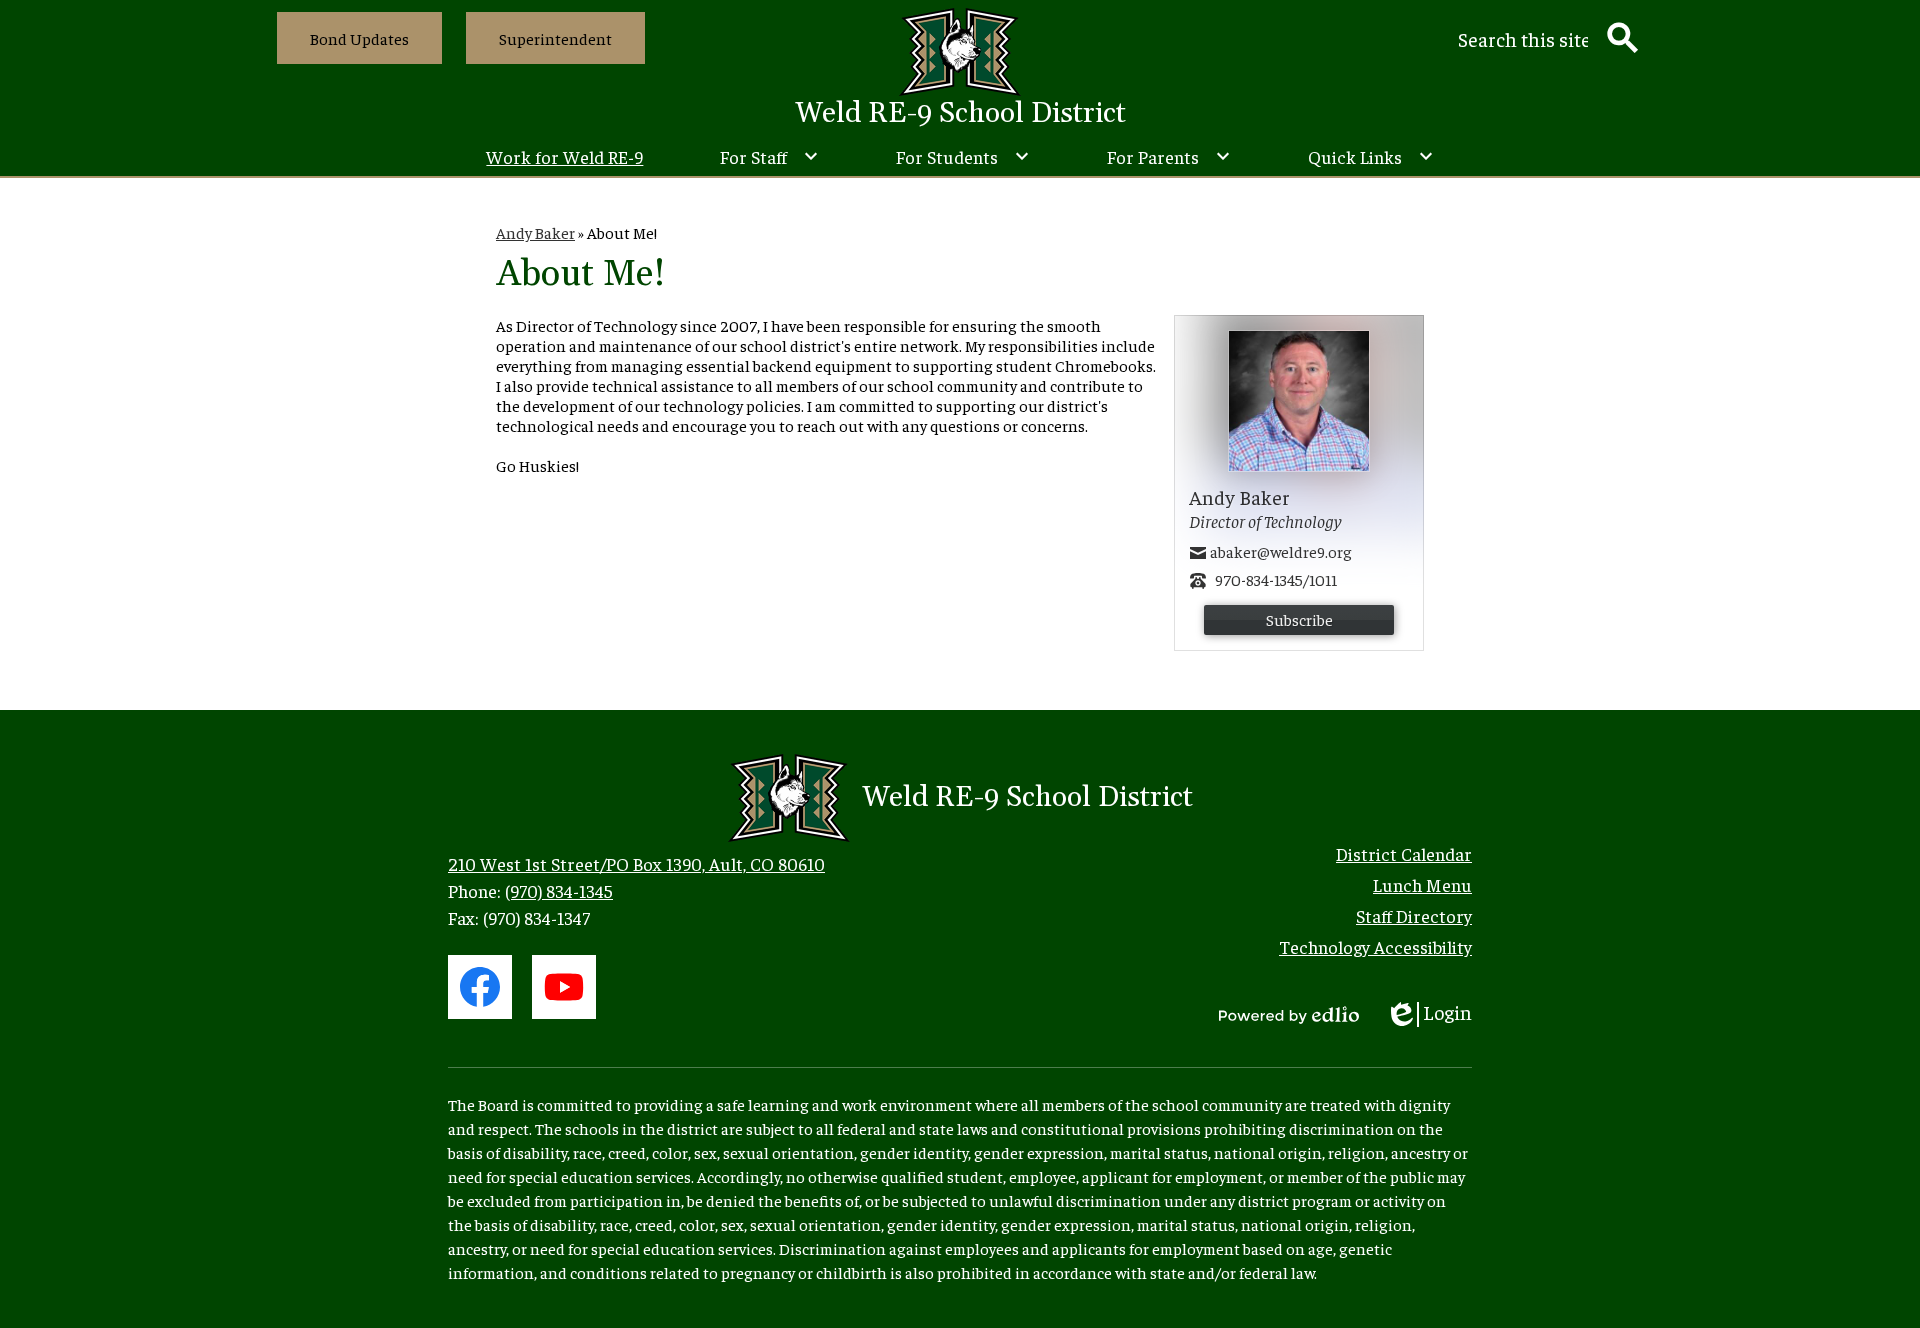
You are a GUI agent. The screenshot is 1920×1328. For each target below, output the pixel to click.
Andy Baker (535, 232)
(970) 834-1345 (559, 890)
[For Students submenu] (963, 156)
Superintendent (555, 38)
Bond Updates (359, 38)
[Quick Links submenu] (1371, 156)
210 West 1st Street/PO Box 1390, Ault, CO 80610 (636, 863)
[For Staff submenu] (769, 156)
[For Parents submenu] (1169, 156)
